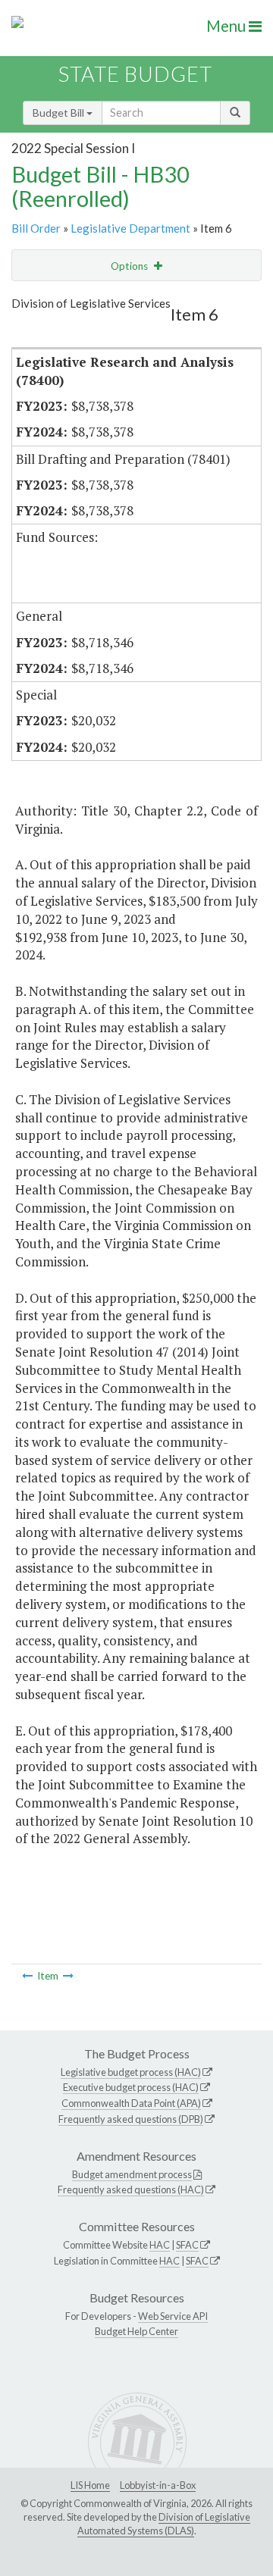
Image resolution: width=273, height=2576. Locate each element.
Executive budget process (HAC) (131, 2087)
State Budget (135, 74)
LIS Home (90, 2485)
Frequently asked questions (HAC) (131, 2189)
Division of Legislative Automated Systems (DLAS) (164, 2524)
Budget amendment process (132, 2174)
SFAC (187, 2245)
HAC (160, 2245)
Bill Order (36, 228)
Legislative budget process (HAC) (131, 2072)
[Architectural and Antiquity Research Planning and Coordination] (68, 1976)
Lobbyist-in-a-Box (158, 2485)
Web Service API (173, 2316)
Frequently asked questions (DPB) (131, 2119)
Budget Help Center (136, 2331)
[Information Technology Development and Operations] (27, 1976)
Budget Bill (60, 113)
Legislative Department (130, 228)
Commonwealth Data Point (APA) (131, 2103)
